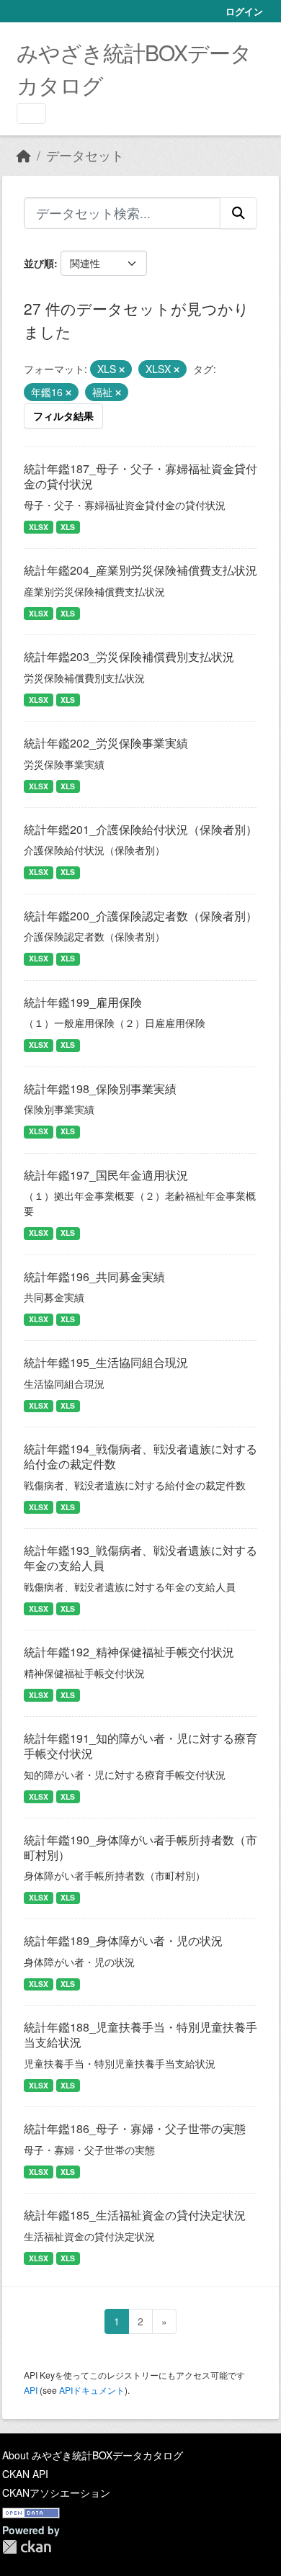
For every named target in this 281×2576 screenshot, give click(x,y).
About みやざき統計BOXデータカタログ (93, 2455)
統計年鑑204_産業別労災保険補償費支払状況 (140, 570)
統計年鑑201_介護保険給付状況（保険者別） (140, 829)
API (31, 2390)
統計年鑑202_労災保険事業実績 (106, 743)
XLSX (39, 527)
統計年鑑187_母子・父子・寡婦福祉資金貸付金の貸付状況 (140, 476)
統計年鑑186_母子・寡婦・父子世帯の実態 (135, 2128)
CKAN (27, 2547)
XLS (68, 527)
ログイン (244, 11)
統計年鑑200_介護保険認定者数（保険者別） (140, 916)
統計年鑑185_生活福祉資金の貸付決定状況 (135, 2215)
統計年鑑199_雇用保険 (83, 1002)
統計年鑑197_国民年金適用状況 (106, 1175)
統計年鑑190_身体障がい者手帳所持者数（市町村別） (140, 1847)
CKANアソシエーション (56, 2492)
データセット (85, 155)
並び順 (39, 263)
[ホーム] (24, 155)
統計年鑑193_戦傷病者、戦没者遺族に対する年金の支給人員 (140, 1558)
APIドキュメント (92, 2390)
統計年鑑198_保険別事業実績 (100, 1089)
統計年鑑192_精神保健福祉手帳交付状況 (129, 1652)
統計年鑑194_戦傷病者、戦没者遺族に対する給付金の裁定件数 (140, 1456)
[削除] (122, 369)
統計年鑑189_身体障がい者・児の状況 (123, 1940)
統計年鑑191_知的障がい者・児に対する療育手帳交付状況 (140, 1746)
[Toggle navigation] (31, 113)
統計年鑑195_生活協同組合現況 (106, 1362)
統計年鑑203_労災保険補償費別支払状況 (129, 656)
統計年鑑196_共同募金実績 (94, 1276)
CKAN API (25, 2474)
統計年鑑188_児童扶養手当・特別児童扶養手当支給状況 (140, 2034)
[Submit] (238, 213)
